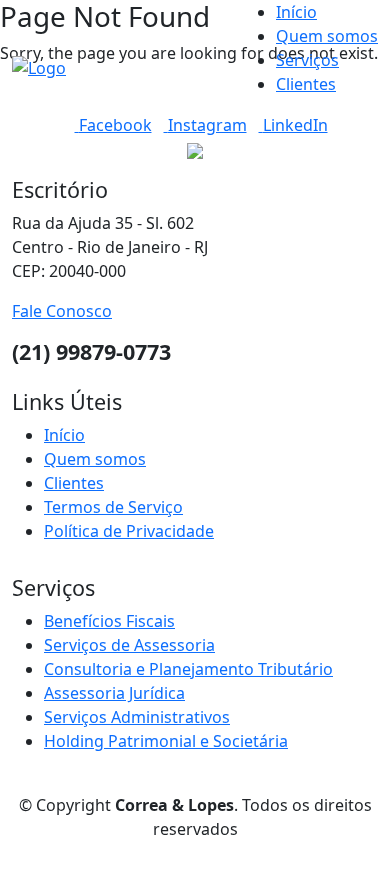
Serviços (307, 60)
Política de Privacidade (129, 531)
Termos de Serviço (113, 507)
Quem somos (327, 36)
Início (296, 12)
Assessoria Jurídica (114, 693)
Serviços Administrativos (137, 717)
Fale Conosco (62, 311)
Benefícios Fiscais (109, 621)
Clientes (306, 84)
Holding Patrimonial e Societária (166, 741)
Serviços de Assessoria (129, 645)
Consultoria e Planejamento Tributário (188, 669)
